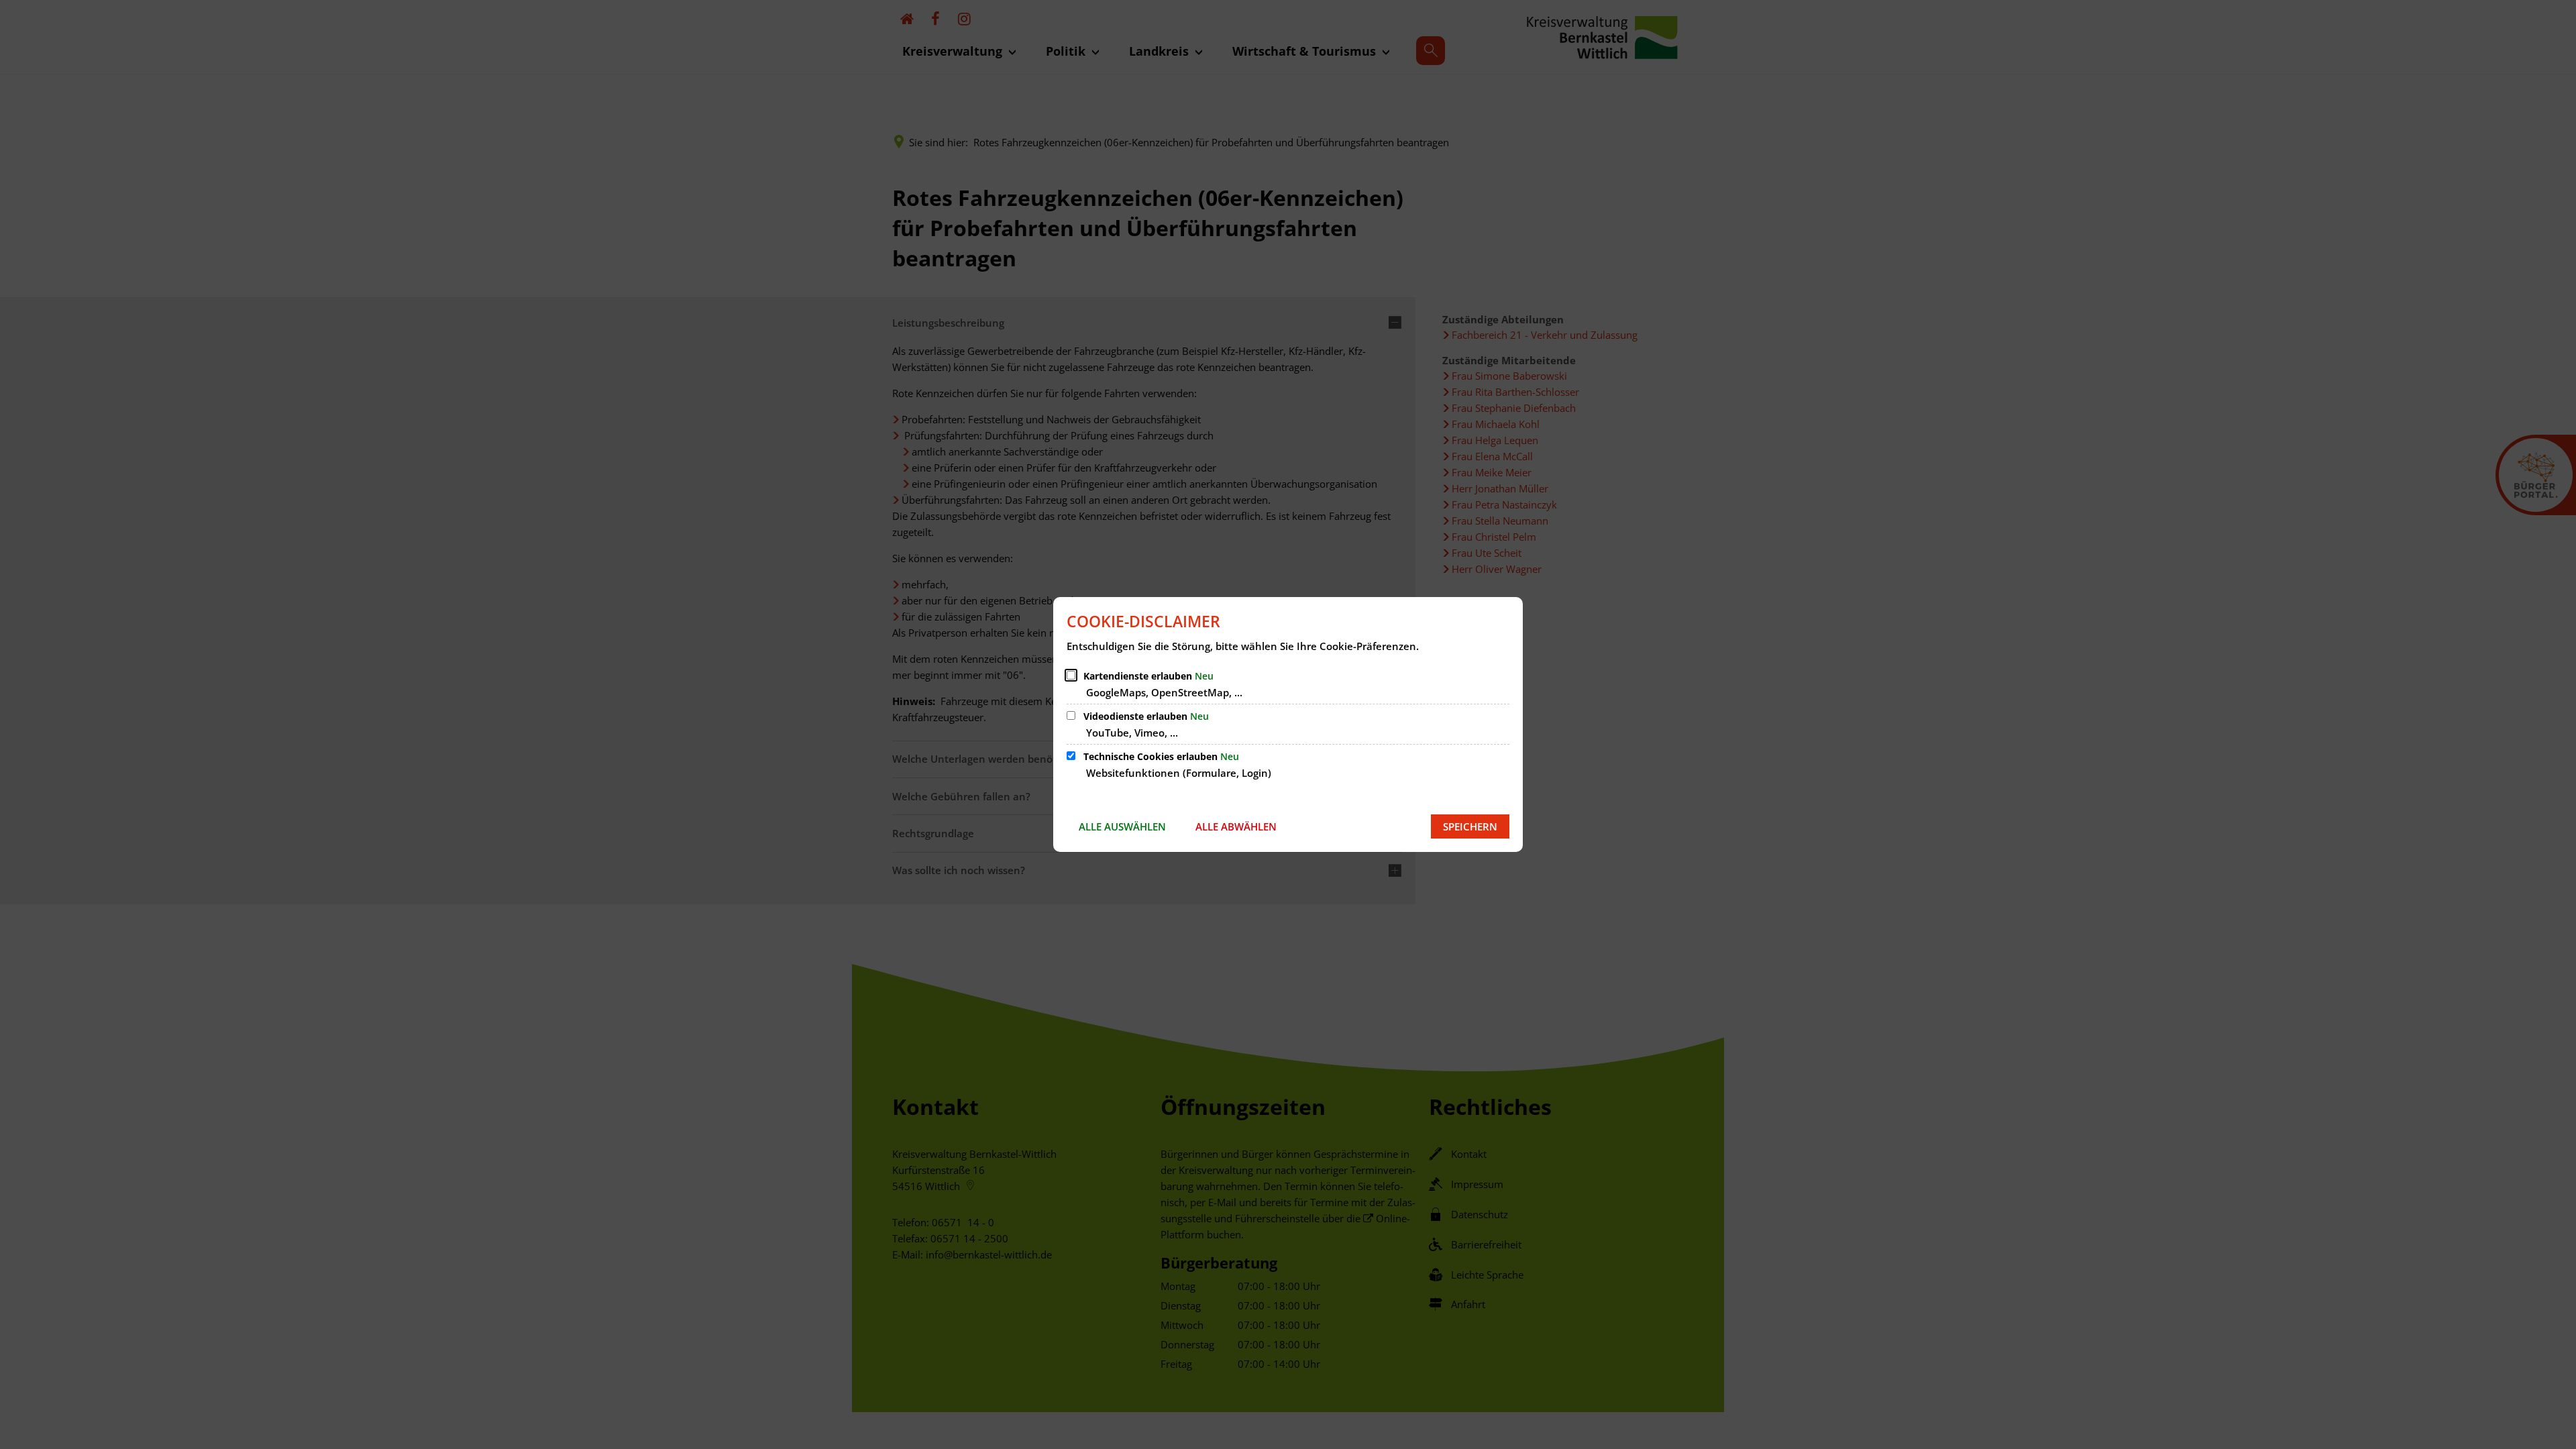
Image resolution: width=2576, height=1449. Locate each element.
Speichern (1470, 826)
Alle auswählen (1122, 826)
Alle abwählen (1236, 826)
